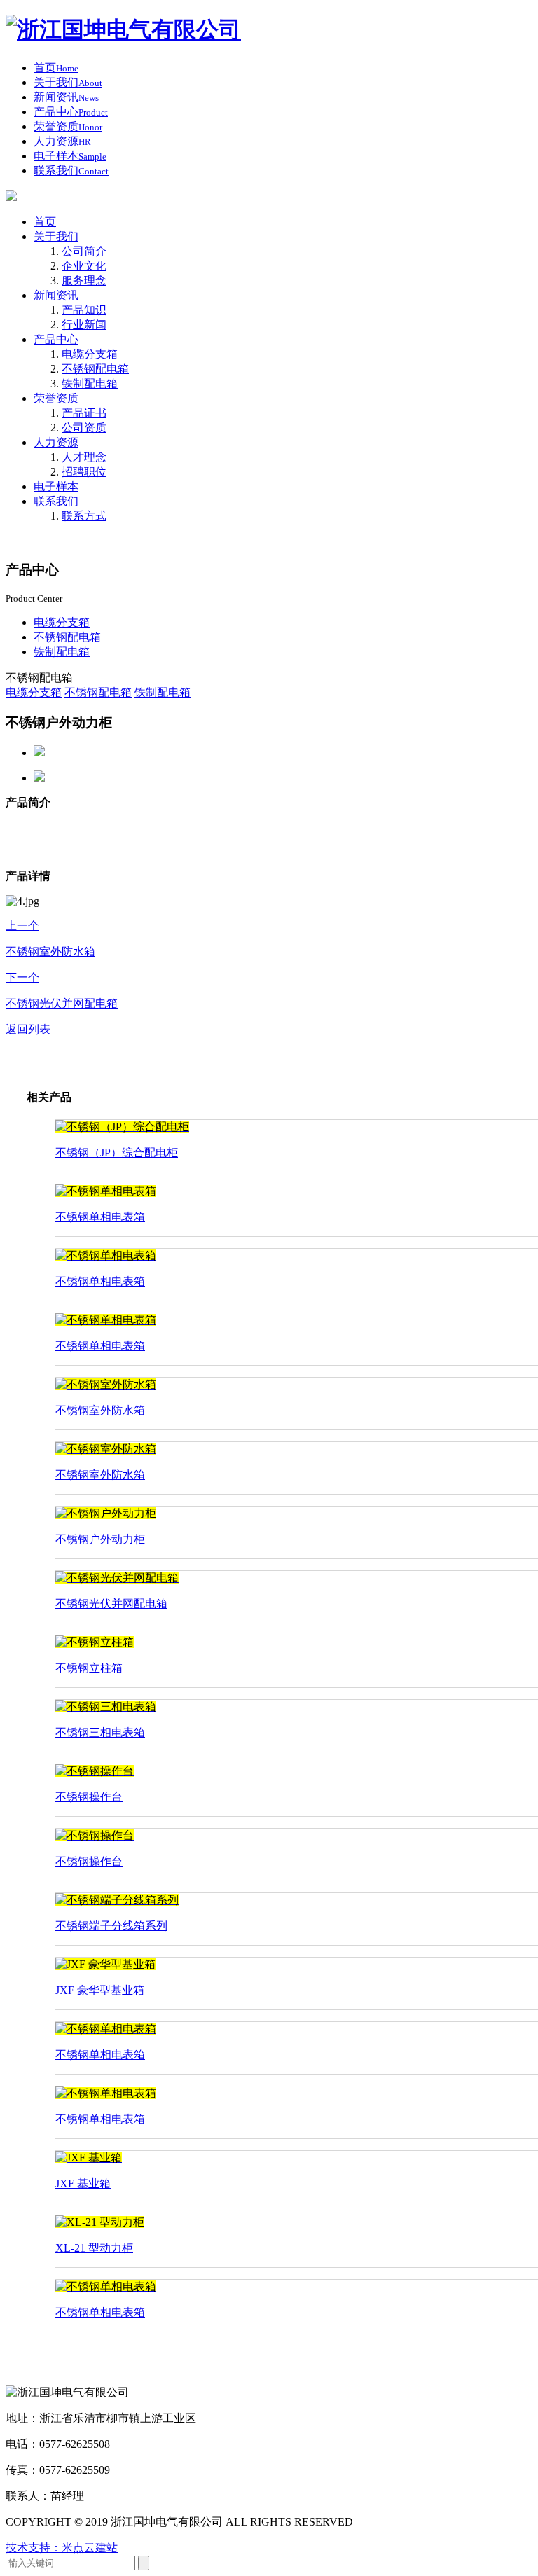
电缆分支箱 (90, 354)
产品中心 (56, 339)
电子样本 (56, 486)
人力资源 (56, 442)
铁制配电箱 (90, 383)
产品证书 (84, 413)
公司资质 (84, 428)
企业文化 (84, 266)
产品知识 (84, 310)
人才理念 (84, 457)
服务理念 (84, 281)
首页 (45, 222)
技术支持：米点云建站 (62, 2548)
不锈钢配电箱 (95, 369)
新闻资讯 (56, 295)
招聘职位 (84, 472)
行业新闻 (84, 325)
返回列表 (28, 1029)
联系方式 (84, 516)
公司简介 (84, 251)
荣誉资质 (56, 398)
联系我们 (56, 501)
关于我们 (56, 236)
